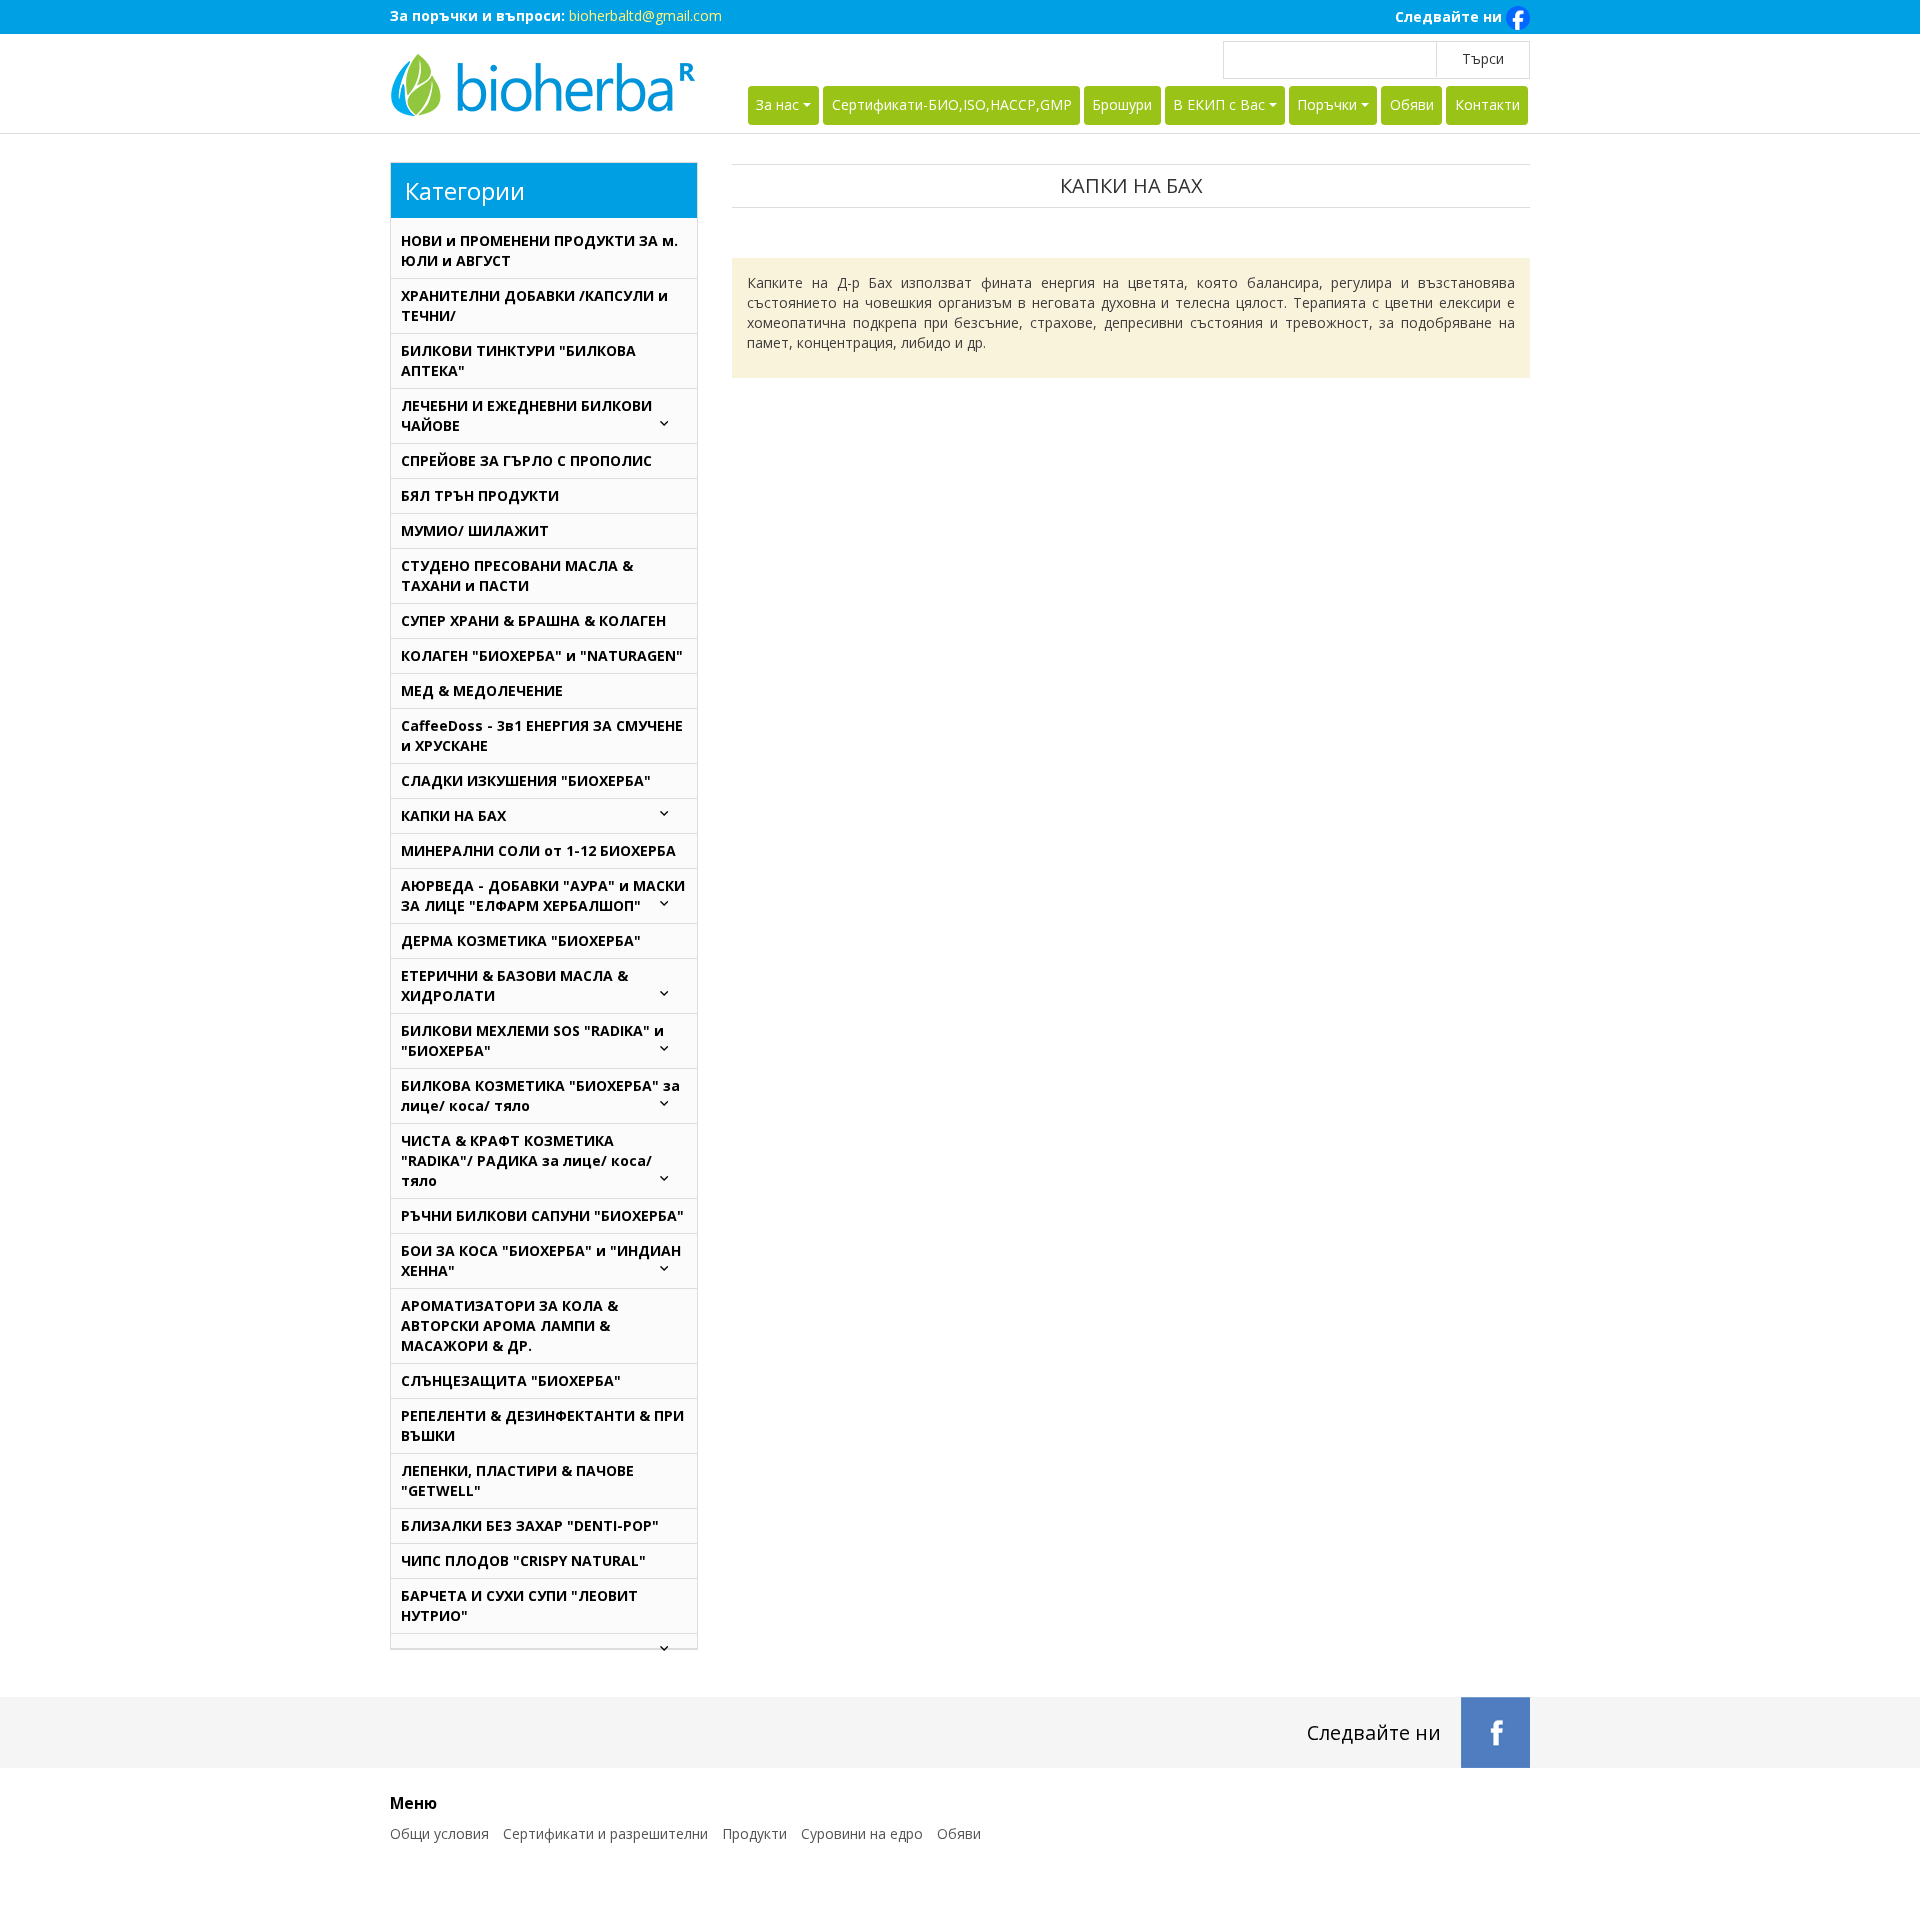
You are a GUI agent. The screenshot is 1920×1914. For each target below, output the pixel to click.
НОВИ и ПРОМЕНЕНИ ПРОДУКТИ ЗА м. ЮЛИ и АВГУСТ (539, 250)
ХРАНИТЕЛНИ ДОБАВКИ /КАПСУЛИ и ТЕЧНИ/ (534, 305)
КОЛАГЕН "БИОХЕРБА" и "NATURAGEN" (542, 655)
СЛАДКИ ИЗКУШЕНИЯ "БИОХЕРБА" (526, 780)
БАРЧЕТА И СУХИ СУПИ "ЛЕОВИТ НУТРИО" (519, 1605)
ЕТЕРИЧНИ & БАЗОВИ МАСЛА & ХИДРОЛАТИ (514, 985)
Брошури (1122, 104)
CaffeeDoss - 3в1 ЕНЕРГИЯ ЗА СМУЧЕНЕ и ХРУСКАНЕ (542, 735)
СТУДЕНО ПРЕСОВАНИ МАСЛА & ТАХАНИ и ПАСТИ (517, 575)
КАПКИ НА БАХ (453, 815)
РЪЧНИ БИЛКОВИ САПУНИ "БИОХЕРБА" (542, 1215)
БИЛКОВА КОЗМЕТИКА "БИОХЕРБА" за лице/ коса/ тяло (540, 1095)
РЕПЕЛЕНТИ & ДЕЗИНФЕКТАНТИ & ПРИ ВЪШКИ (542, 1425)
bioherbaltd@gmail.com (645, 15)
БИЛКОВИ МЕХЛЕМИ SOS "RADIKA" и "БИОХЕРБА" (532, 1040)
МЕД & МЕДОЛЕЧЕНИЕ (482, 690)
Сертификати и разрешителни (605, 1833)
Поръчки (1327, 104)
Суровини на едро (862, 1833)
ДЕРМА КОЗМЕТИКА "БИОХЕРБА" (521, 940)
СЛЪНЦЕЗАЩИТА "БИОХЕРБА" (511, 1380)
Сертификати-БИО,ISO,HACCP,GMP (952, 104)
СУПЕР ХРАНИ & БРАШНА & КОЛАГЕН (533, 620)
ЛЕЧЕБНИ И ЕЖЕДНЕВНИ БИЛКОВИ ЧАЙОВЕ (526, 415)
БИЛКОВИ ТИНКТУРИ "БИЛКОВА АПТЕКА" (518, 360)
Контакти (1487, 104)
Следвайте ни (1450, 16)
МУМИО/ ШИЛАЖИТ (475, 530)
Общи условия (439, 1833)
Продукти (754, 1833)
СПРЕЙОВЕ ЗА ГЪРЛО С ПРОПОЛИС (526, 460)
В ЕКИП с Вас (1219, 104)
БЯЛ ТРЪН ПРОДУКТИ (480, 495)
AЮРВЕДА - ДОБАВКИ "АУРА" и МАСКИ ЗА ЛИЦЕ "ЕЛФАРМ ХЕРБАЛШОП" (543, 895)
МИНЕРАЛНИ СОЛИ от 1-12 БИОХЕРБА (538, 850)
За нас (777, 104)
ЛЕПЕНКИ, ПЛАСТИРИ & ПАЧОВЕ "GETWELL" (517, 1480)
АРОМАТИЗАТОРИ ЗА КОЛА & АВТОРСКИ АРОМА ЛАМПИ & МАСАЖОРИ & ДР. (509, 1325)
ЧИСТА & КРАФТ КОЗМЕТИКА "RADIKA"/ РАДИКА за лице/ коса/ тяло (526, 1160)
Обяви (1412, 104)
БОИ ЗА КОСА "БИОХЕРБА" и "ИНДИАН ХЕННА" (541, 1260)
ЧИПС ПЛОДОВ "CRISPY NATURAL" (523, 1560)
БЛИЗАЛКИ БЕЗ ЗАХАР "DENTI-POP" (530, 1525)
